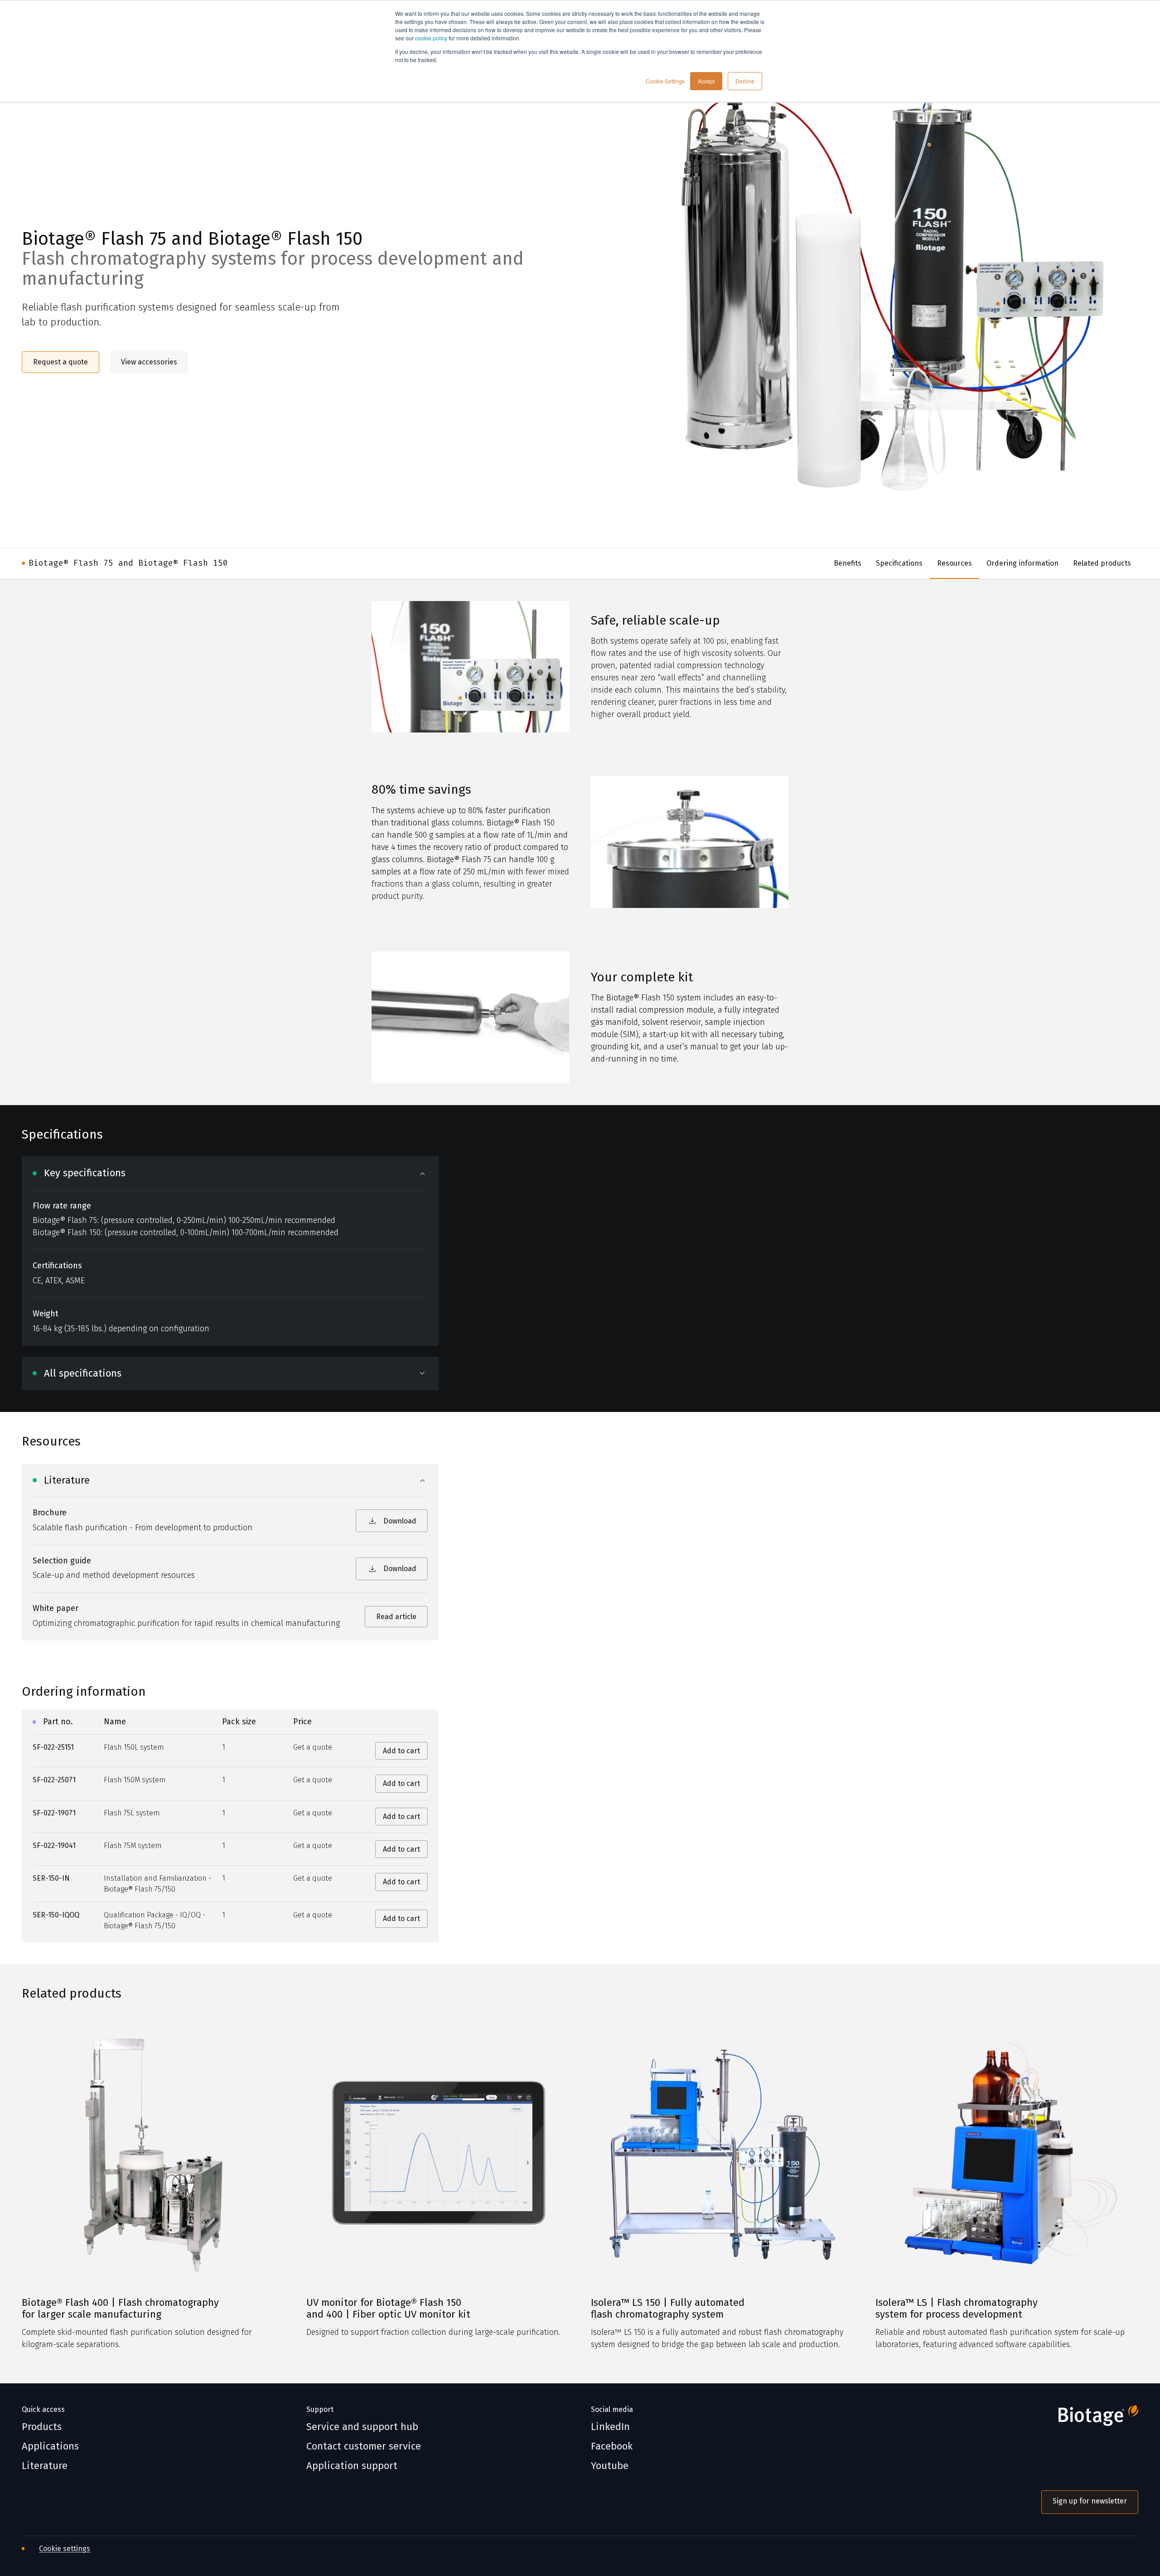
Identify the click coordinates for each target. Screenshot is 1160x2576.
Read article (396, 1617)
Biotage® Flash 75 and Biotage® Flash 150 (128, 563)
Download (400, 1521)
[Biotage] (1090, 2419)
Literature (45, 2466)
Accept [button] (706, 81)
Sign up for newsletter (1090, 2501)
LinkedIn (610, 2427)
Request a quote (60, 362)
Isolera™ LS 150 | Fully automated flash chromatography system (668, 2309)
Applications (50, 2446)
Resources (955, 563)
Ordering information (1022, 563)
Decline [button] (745, 81)
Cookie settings (65, 2549)
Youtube (610, 2466)
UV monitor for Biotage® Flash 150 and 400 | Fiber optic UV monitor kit (388, 2309)
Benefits (848, 563)
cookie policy (431, 38)
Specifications (899, 563)
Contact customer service (364, 2446)
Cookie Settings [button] (665, 81)
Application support (352, 2466)
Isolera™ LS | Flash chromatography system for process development (957, 2309)
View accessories (149, 362)
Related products (1102, 563)
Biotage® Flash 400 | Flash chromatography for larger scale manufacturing (120, 2309)
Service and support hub (362, 2427)
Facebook (612, 2446)
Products (42, 2427)
